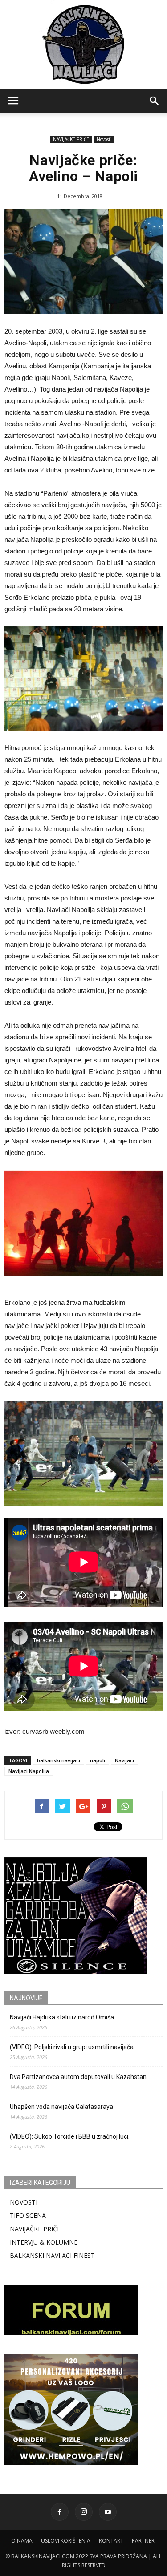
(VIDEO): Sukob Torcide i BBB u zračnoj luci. (70, 2136)
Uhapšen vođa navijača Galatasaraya (61, 2107)
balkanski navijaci (59, 1760)
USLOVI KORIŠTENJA (66, 2541)
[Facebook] (60, 2512)
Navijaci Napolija (29, 1771)
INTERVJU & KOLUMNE (44, 2242)
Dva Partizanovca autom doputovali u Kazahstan (78, 2077)
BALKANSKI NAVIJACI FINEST (52, 2255)
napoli (98, 1760)
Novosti (104, 139)
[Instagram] (84, 2512)
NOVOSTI (24, 2202)
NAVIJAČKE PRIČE (71, 139)
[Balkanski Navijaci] (84, 44)
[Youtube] (108, 2512)
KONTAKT (111, 2541)
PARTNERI (144, 2541)
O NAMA (22, 2541)
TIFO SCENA (28, 2215)
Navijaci (124, 1760)
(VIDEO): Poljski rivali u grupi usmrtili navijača (72, 2047)
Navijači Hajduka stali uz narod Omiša (62, 2017)
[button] (155, 101)
